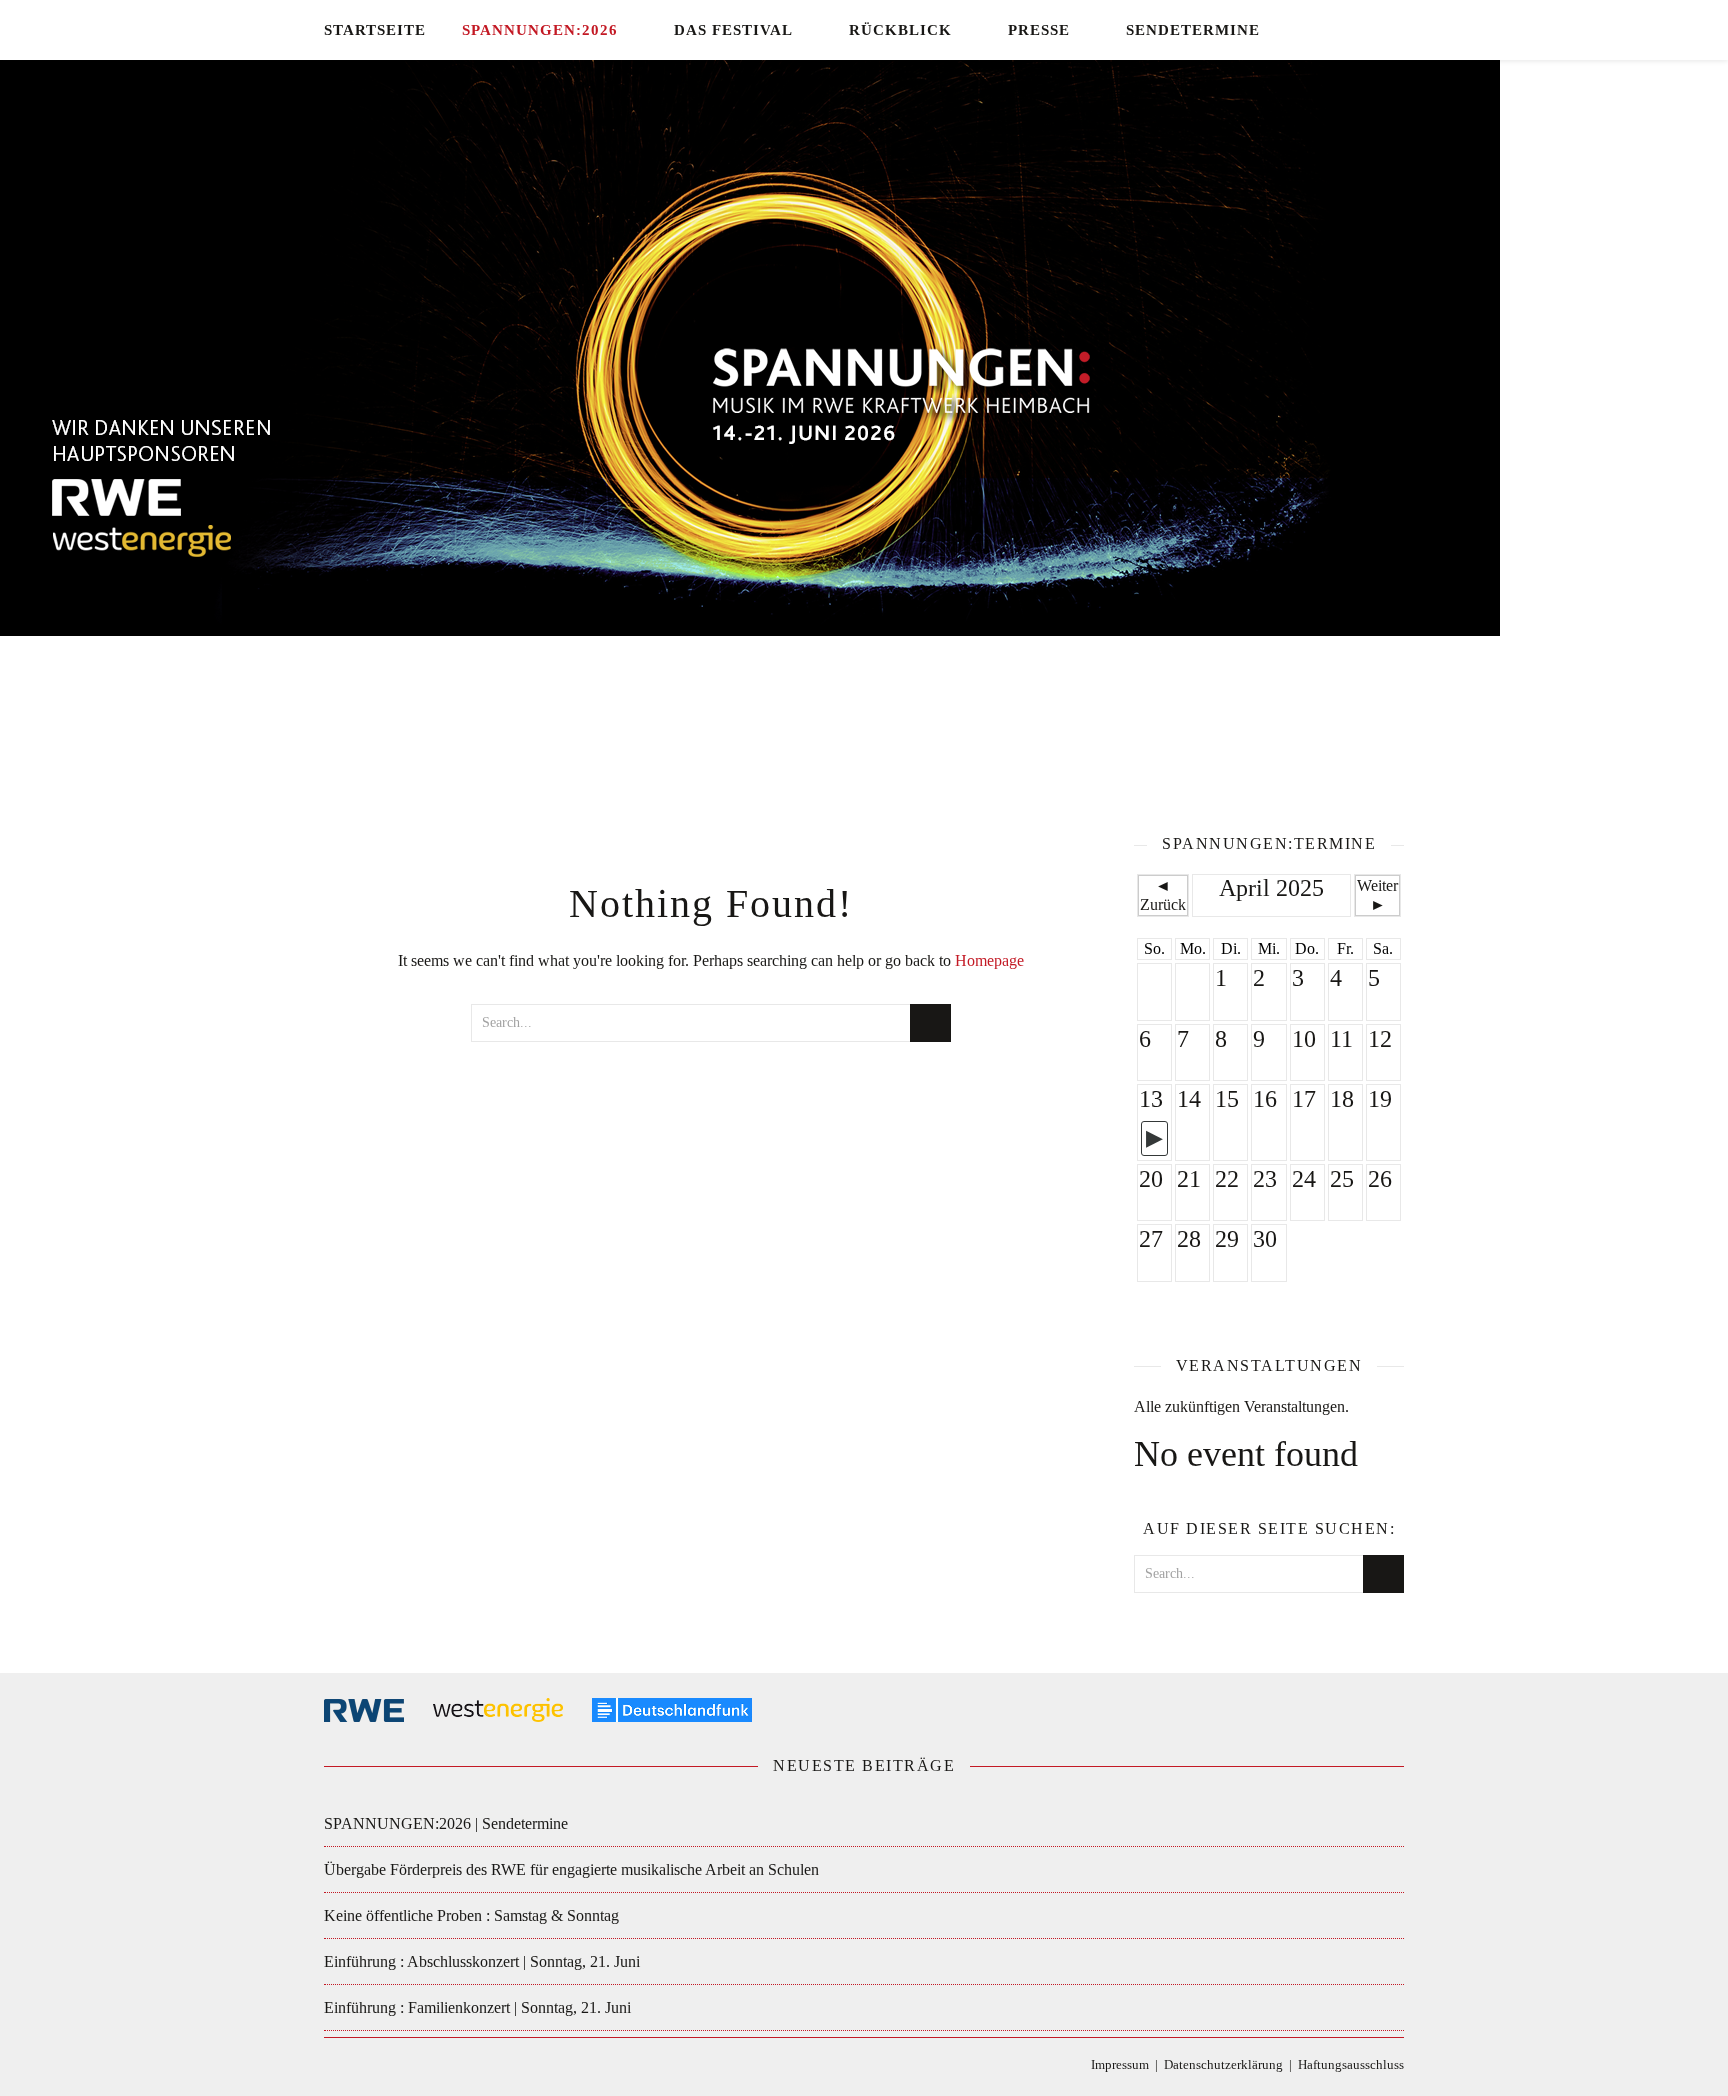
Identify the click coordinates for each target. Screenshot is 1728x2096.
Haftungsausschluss (1351, 2064)
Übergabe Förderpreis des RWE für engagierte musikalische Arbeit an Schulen (571, 1869)
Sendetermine (1193, 30)
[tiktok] (1342, 29)
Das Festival (733, 30)
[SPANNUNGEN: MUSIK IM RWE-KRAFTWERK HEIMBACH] (864, 425)
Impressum (1120, 2064)
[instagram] (1371, 29)
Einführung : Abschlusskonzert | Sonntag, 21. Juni (482, 1961)
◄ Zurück (1163, 894)
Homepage (989, 960)
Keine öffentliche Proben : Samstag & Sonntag (471, 1915)
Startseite (375, 30)
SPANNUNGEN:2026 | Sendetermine (446, 1823)
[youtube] (1398, 29)
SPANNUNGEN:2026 (540, 30)
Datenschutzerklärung (1223, 2064)
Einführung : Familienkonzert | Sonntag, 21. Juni (477, 2007)
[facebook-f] (1313, 29)
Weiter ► (1377, 894)
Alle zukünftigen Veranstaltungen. (1241, 1406)
